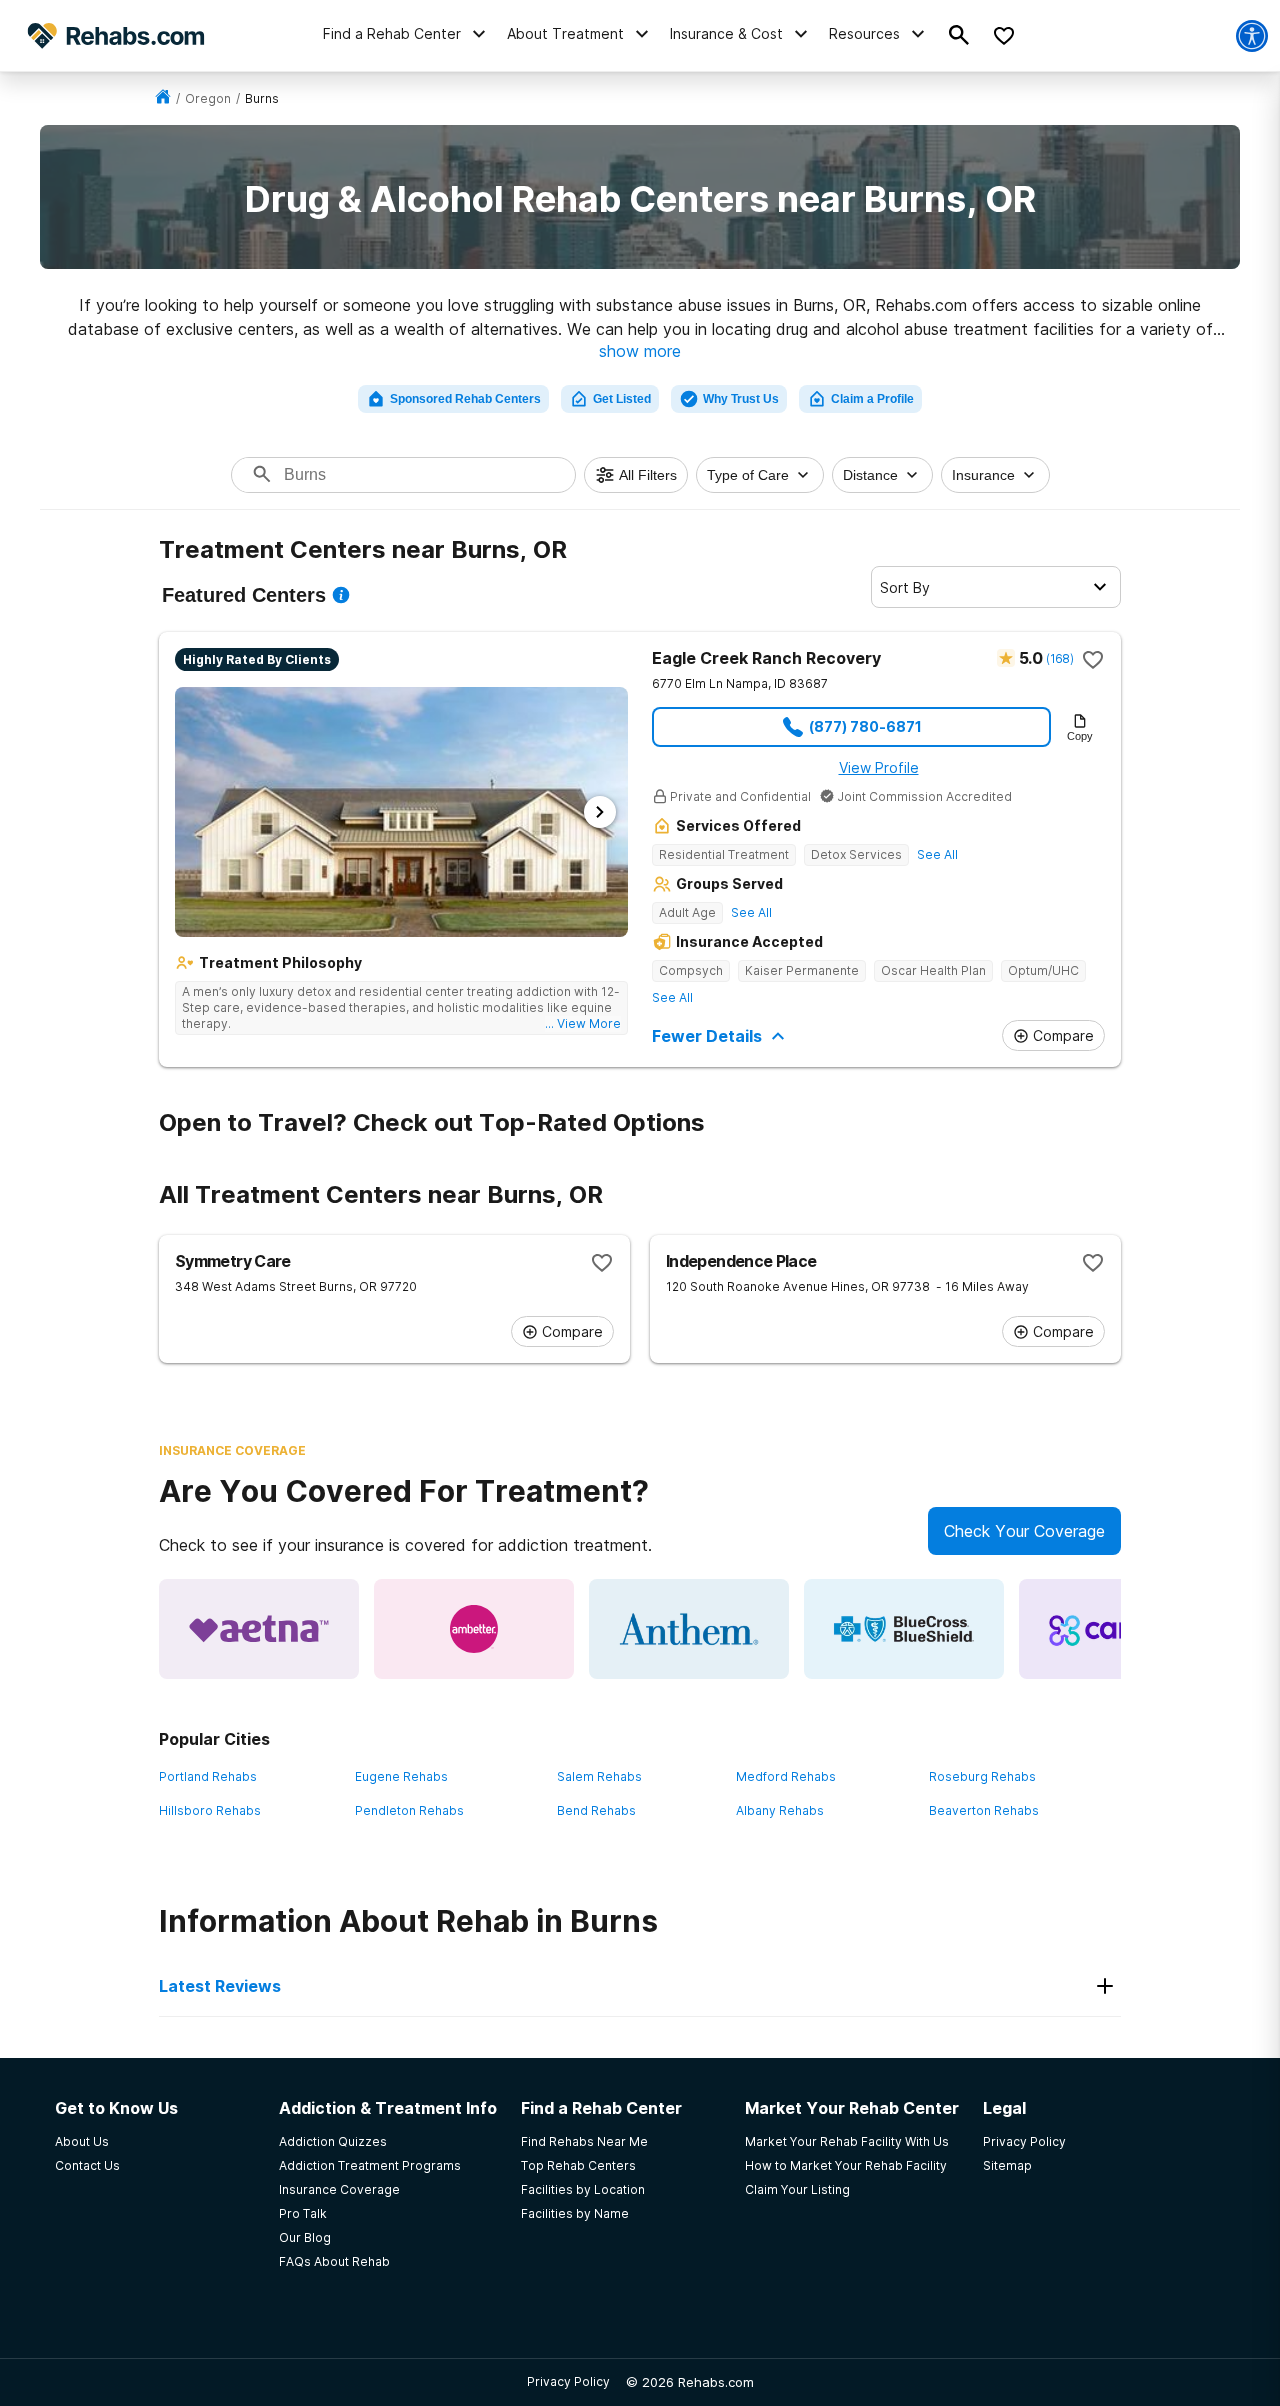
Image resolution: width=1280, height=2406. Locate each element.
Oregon (208, 98)
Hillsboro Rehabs (210, 1810)
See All (937, 854)
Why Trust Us (741, 399)
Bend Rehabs (596, 1810)
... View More (583, 1023)
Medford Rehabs (786, 1776)
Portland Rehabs (208, 1776)
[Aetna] (259, 1629)
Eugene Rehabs (401, 1776)
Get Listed (622, 399)
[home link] (163, 98)
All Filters (648, 475)
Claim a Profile (872, 399)
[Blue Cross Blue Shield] (904, 1629)
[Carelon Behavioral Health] (1119, 1629)
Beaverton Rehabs (984, 1810)
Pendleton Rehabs (409, 1810)
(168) (1059, 658)
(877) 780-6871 (865, 726)
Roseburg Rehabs (982, 1776)
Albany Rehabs (780, 1810)
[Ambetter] (474, 1629)
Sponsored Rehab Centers (465, 399)
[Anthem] (689, 1629)
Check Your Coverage (1024, 1531)
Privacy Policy (568, 2381)
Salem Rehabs (599, 1776)
